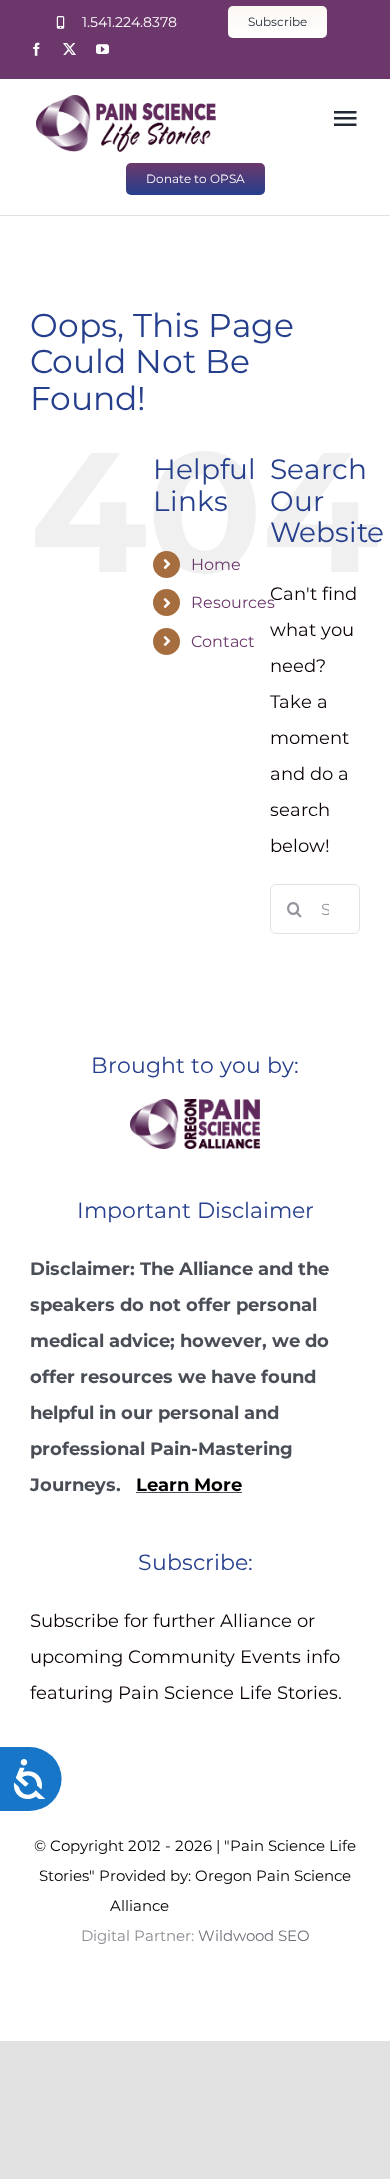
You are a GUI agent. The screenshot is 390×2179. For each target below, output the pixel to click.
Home (216, 564)
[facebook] (36, 49)
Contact (223, 641)
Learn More (189, 1485)
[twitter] (69, 49)
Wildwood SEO (225, 1905)
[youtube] (102, 49)
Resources (233, 602)
